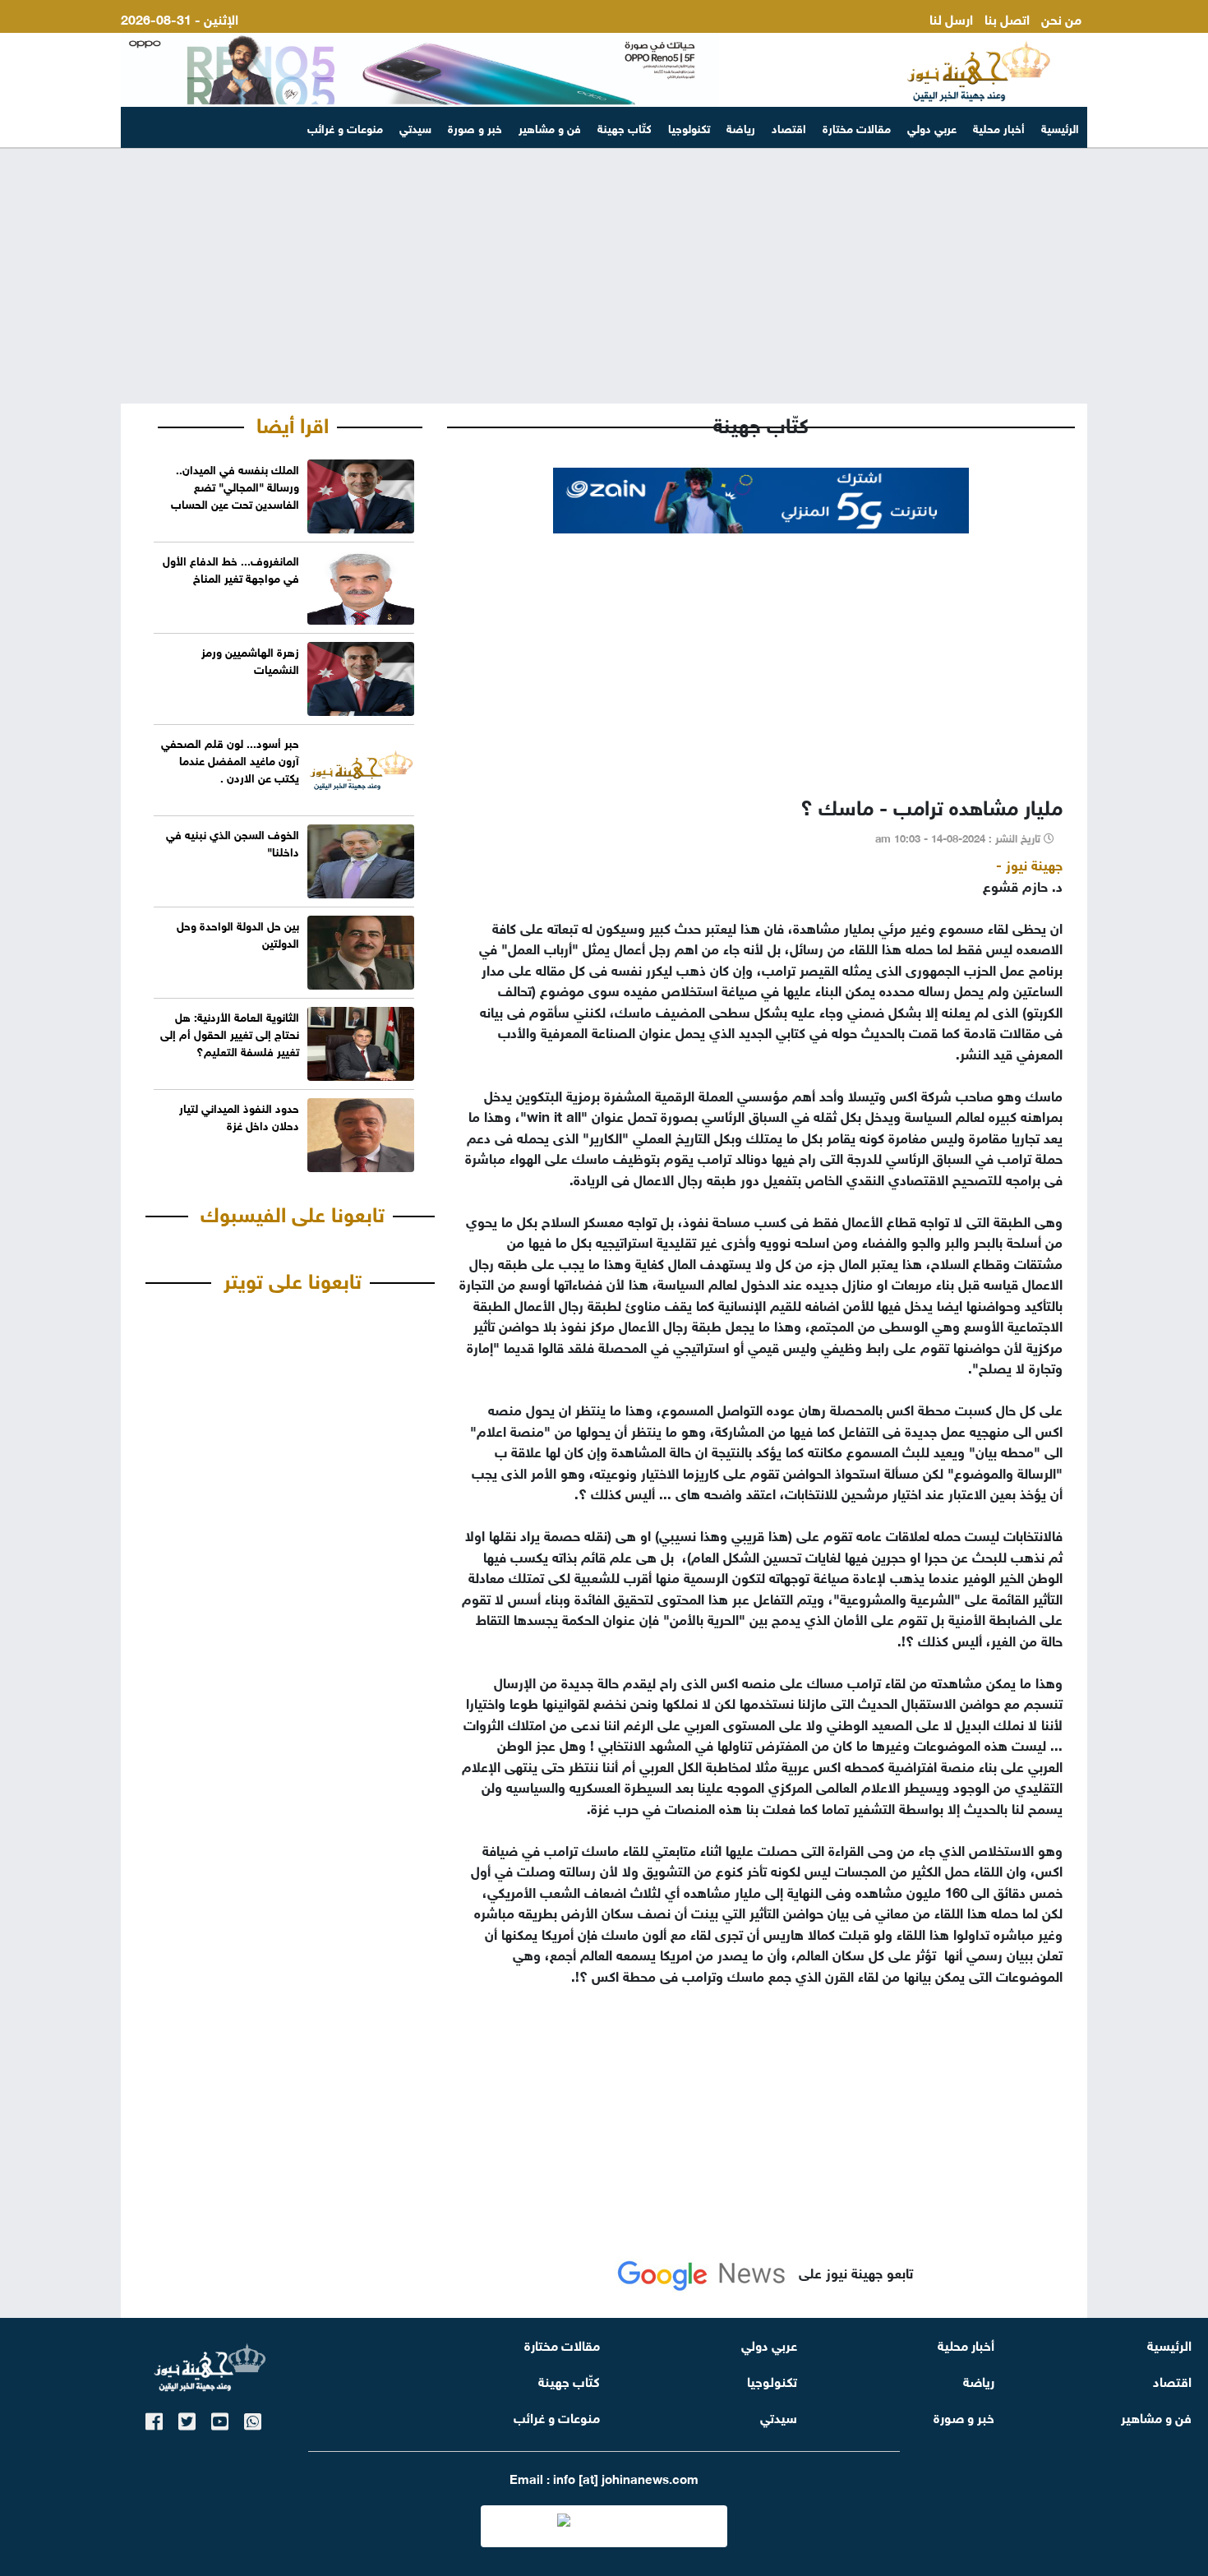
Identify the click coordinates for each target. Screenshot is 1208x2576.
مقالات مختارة (857, 127)
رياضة (741, 127)
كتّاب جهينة (625, 127)
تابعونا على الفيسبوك (293, 1212)
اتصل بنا (1007, 18)
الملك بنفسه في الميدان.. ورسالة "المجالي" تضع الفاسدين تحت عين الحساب (235, 485)
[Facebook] (154, 2419)
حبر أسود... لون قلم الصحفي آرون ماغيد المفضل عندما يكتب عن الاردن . (230, 759)
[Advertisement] (604, 276)
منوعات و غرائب (345, 127)
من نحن (1061, 18)
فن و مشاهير (550, 127)
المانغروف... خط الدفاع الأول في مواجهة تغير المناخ (231, 568)
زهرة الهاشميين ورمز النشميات (250, 659)
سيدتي (415, 127)
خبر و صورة (475, 127)
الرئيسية (1060, 127)
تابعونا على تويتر (293, 1278)
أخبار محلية (999, 127)
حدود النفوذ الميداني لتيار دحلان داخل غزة (239, 1115)
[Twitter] (187, 2419)
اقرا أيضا (293, 422)
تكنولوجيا (689, 127)
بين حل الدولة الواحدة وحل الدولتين (238, 933)
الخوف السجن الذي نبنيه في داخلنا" (233, 842)
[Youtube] (220, 2419)
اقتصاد (789, 127)
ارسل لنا (951, 18)
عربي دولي (932, 127)
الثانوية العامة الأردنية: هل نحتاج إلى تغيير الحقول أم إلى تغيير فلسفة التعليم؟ (230, 1033)
